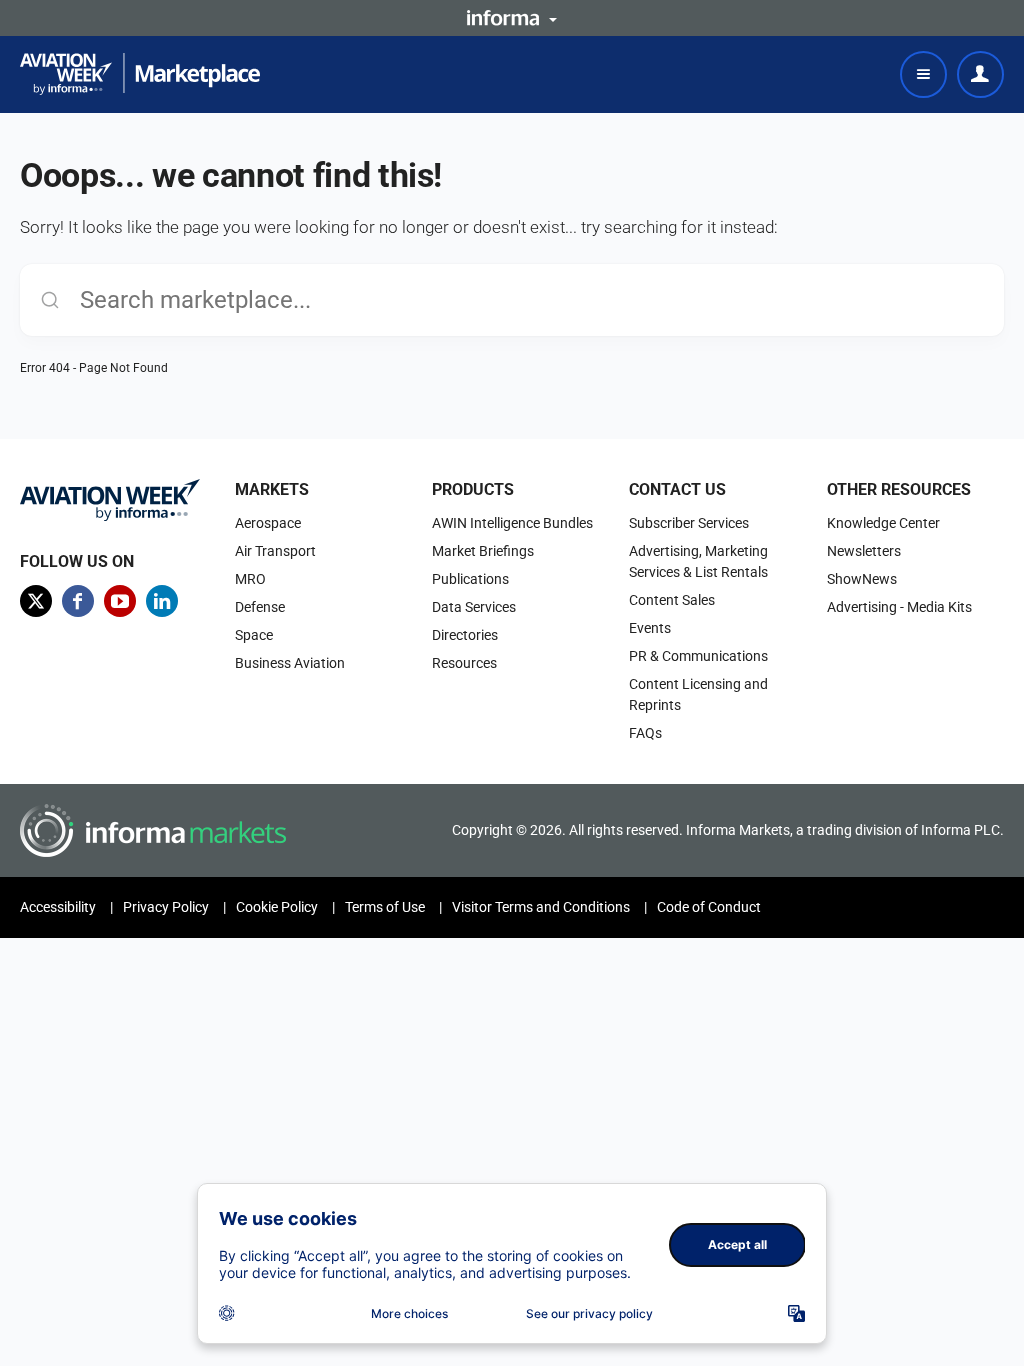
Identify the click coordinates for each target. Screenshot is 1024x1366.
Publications (470, 579)
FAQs (645, 733)
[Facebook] (78, 601)
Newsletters (864, 551)
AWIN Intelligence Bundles (512, 523)
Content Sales (672, 600)
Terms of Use (385, 907)
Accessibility (58, 907)
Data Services (474, 607)
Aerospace (268, 523)
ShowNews (862, 579)
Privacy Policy (166, 907)
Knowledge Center (883, 523)
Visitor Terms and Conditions (541, 907)
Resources (464, 663)
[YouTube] (120, 601)
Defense (260, 607)
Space (254, 635)
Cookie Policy (277, 907)
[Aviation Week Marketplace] (140, 74)
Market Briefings (483, 551)
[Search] (50, 300)
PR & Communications (698, 656)
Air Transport (275, 551)
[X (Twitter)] (36, 601)
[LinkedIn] (162, 601)
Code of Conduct (709, 907)
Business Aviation (290, 663)
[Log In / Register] (980, 74)
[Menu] (923, 74)
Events (650, 628)
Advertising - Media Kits (899, 607)
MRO (250, 579)
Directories (465, 635)
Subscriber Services (689, 523)
